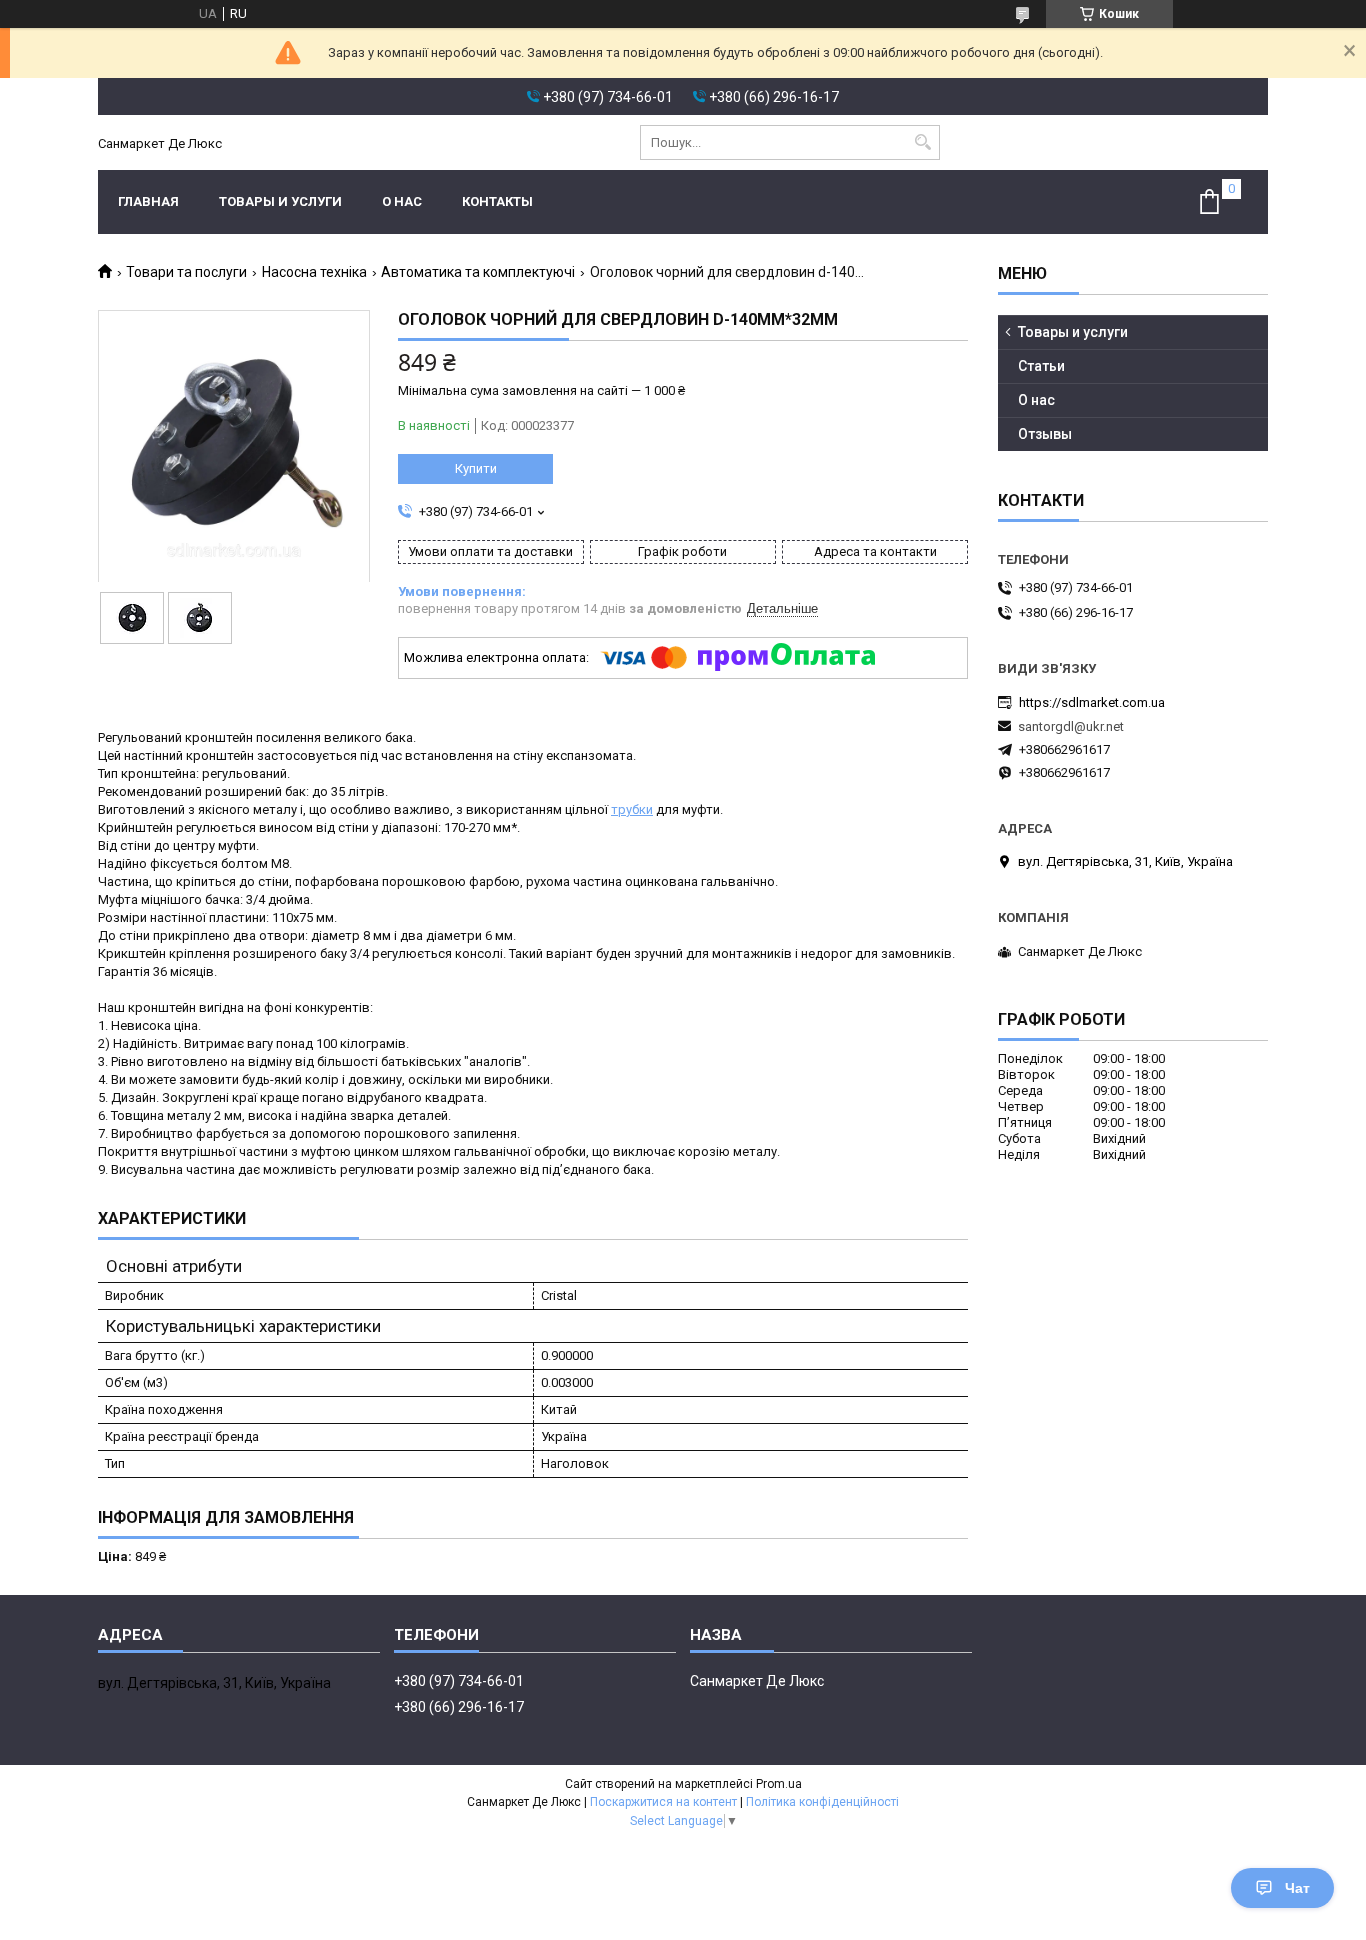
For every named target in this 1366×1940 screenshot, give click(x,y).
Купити (476, 468)
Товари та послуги (186, 272)
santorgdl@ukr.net (1071, 726)
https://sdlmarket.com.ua (1092, 702)
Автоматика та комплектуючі (478, 272)
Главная (148, 201)
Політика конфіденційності (822, 1802)
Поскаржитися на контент (663, 1802)
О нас (402, 201)
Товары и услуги (280, 201)
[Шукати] (922, 142)
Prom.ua (779, 1784)
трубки (632, 809)
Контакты (497, 201)
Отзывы (1045, 434)
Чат (1297, 1888)
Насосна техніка (314, 272)
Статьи (1041, 366)
